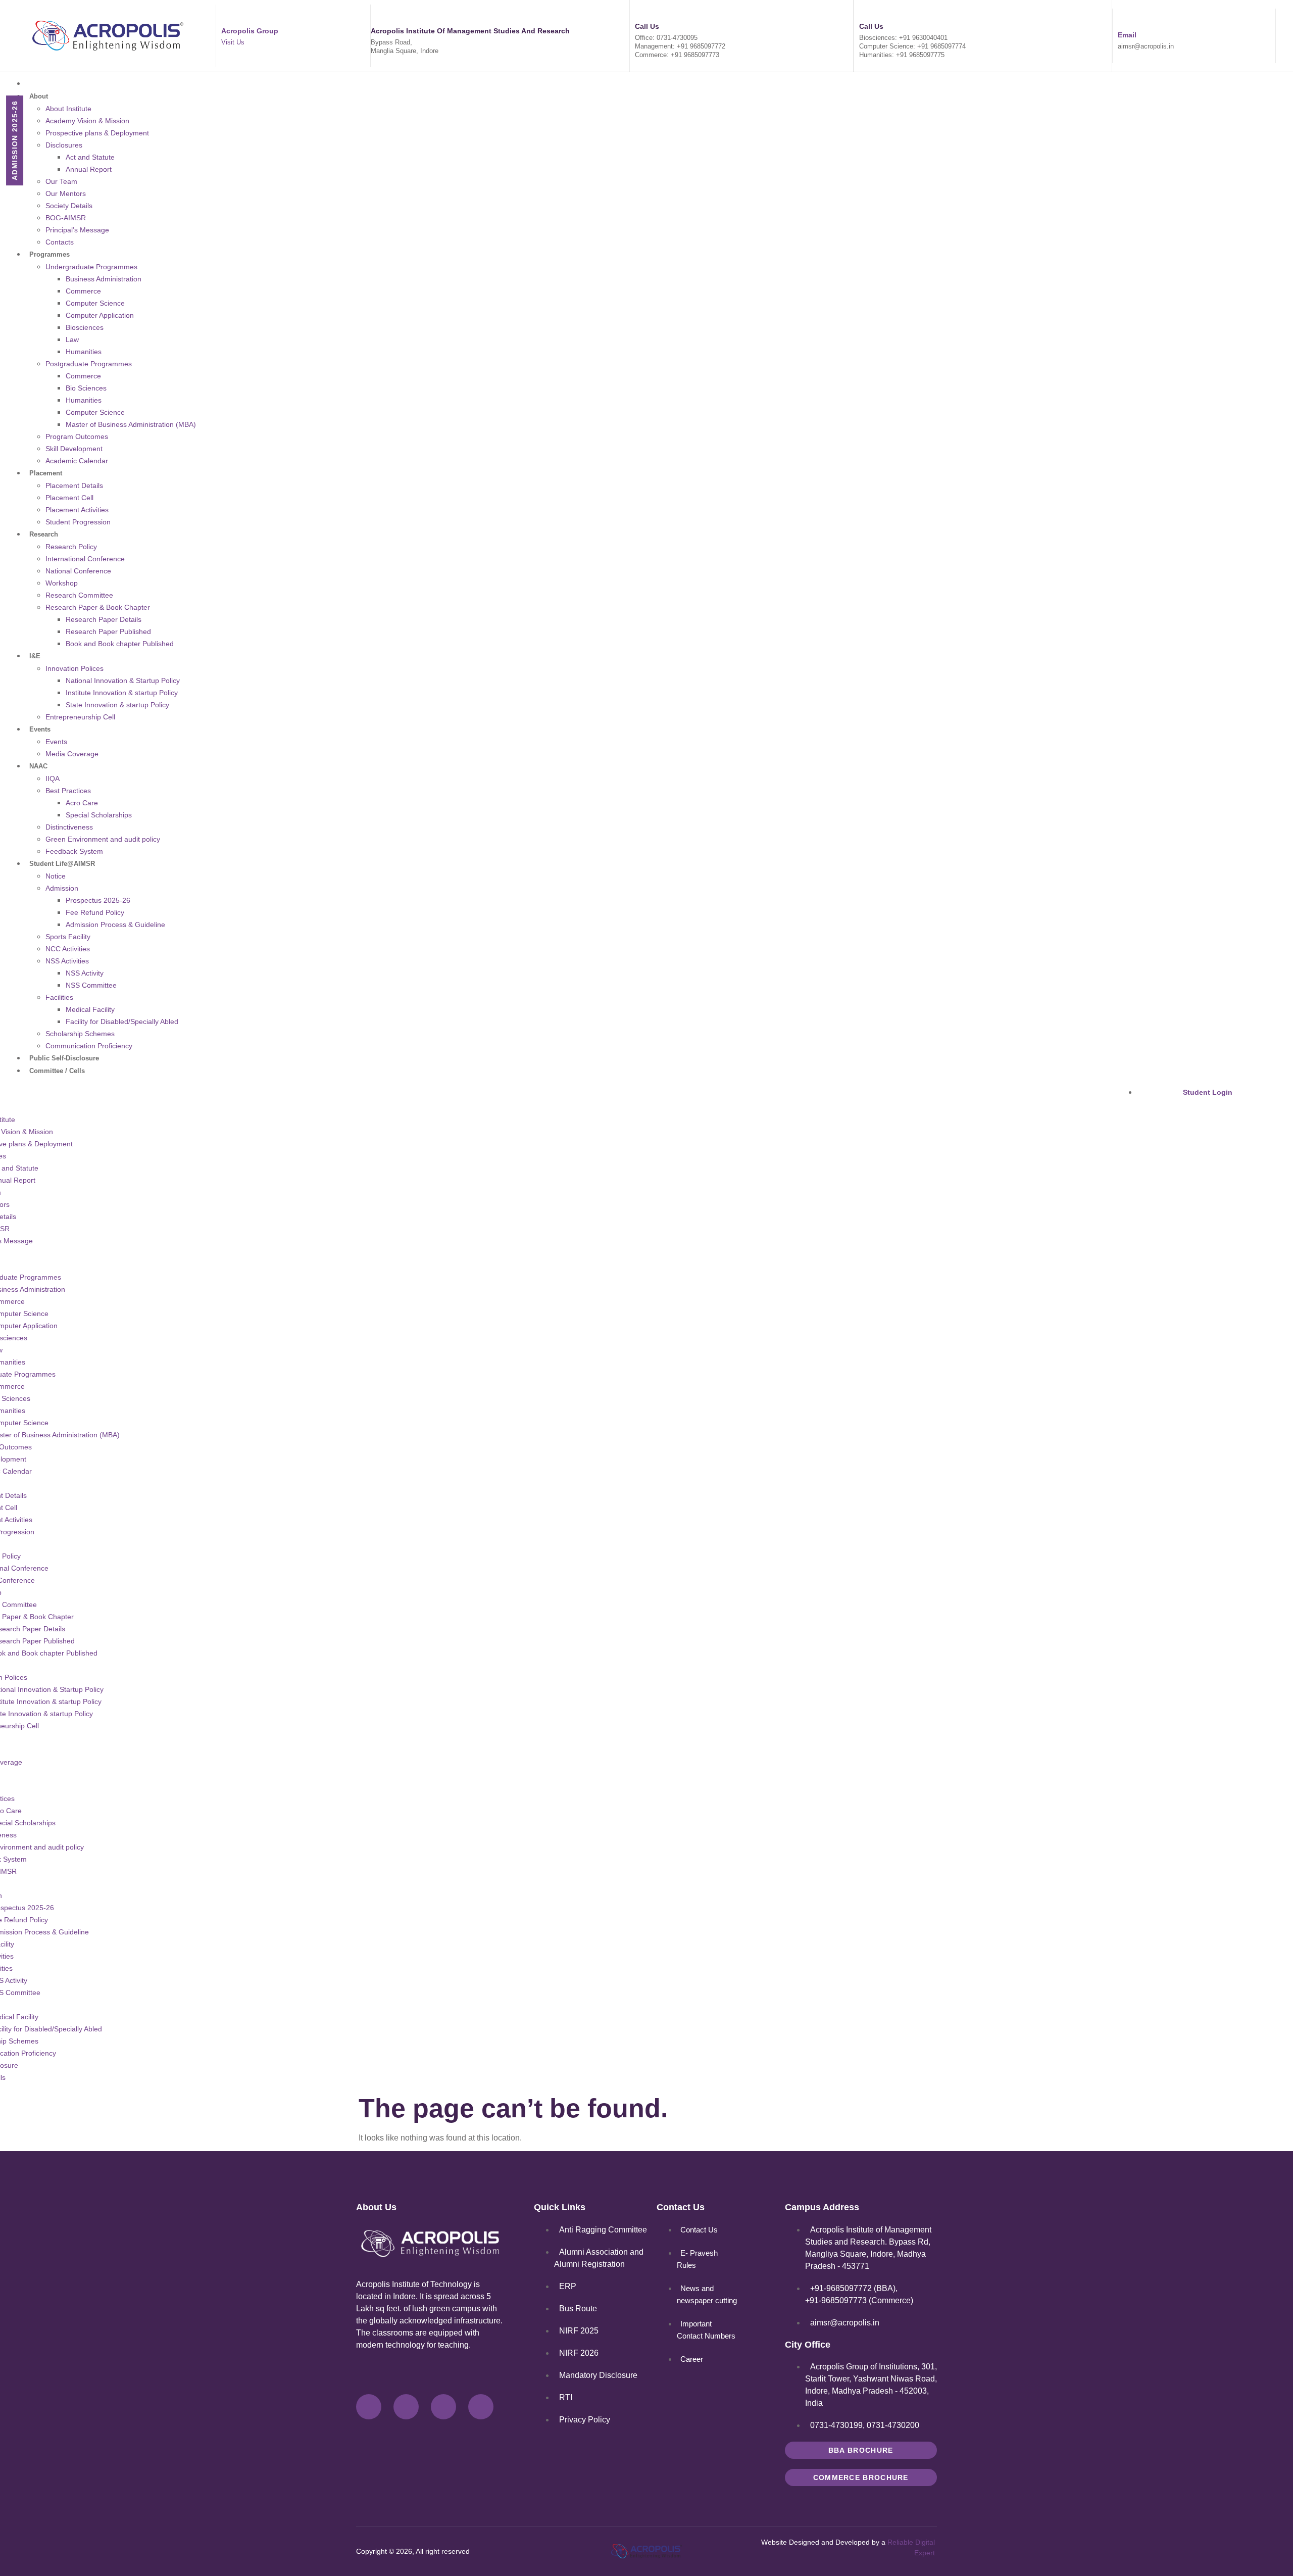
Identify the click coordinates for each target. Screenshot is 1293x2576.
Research (44, 534)
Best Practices (68, 791)
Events (40, 729)
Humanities (84, 352)
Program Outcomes (77, 436)
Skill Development (74, 449)
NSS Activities (67, 961)
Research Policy (71, 547)
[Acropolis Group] (226, 14)
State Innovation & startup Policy (117, 705)
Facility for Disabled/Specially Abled (122, 1022)
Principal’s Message (77, 230)
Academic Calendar (77, 461)
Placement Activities (77, 510)
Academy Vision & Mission (87, 121)
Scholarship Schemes (80, 1034)
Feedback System (74, 851)
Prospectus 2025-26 (98, 900)
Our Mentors (66, 193)
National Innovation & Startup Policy (123, 681)
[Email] (1122, 18)
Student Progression (78, 522)
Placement (46, 473)
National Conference (78, 571)
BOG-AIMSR (66, 218)
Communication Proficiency (89, 1046)
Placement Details (74, 485)
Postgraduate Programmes (89, 364)
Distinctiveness (69, 827)
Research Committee (79, 595)
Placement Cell (69, 498)
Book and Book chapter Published (120, 644)
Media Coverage (72, 754)
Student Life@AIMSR (62, 864)
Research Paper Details (104, 619)
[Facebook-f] (369, 2407)
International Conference (85, 559)
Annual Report (89, 169)
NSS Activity (85, 973)
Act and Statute (90, 157)
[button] (499, 1083)
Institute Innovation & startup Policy (122, 693)
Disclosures (64, 145)
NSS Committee (91, 985)
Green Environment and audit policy (103, 839)
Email (1127, 35)
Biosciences (85, 327)
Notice (56, 876)
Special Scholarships (99, 815)
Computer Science (95, 303)
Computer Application (100, 315)
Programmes (49, 254)
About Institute (68, 109)
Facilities (59, 997)
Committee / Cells (57, 1071)
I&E (35, 656)
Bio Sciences (86, 388)
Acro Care (82, 803)
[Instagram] (443, 2407)
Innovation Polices (74, 668)
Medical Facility (90, 1009)
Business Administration (104, 279)
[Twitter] (406, 2407)
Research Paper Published (108, 631)
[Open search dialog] (1055, 1080)
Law (72, 339)
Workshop (62, 583)
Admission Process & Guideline (115, 925)
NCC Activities (68, 949)
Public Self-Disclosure (64, 1058)
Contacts (60, 242)
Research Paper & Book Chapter (98, 607)
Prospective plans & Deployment (97, 133)
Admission (62, 888)
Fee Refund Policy (95, 912)
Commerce (83, 291)
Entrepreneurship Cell (80, 717)
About (39, 96)
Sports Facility (68, 937)
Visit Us (233, 42)
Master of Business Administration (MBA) (131, 424)
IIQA (53, 779)
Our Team (61, 181)
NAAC (38, 766)
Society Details (69, 206)
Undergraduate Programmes (91, 267)
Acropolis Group (250, 31)
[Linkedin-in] (481, 2407)
